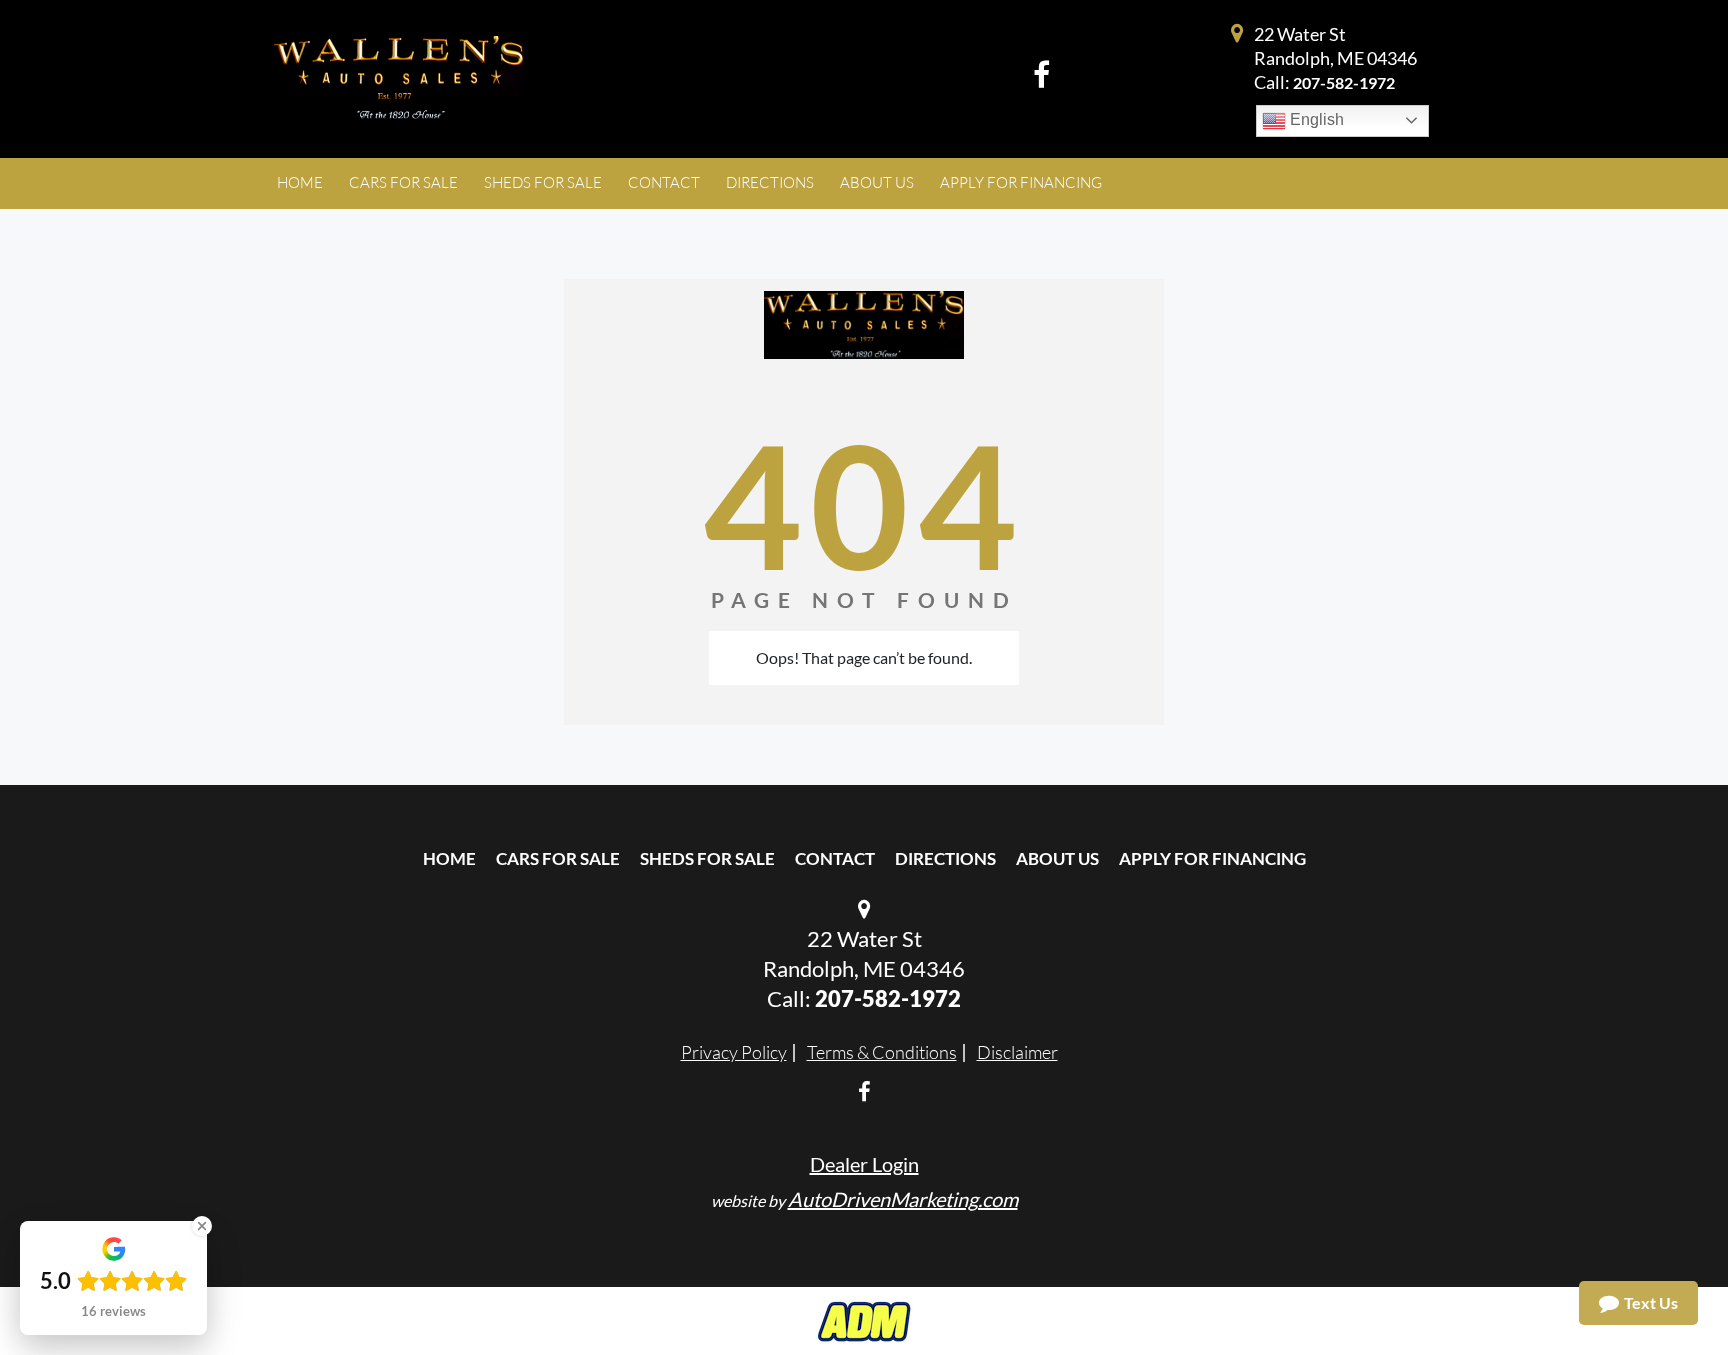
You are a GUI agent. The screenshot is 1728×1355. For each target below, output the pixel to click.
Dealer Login (864, 1164)
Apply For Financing (1212, 858)
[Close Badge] (202, 1226)
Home (449, 858)
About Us (1057, 858)
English (1315, 119)
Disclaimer (1017, 1052)
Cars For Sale (558, 858)
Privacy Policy (734, 1052)
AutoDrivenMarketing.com (903, 1199)
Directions (945, 858)
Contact (835, 858)
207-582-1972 (1344, 82)
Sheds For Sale (707, 858)
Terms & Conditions (882, 1052)
